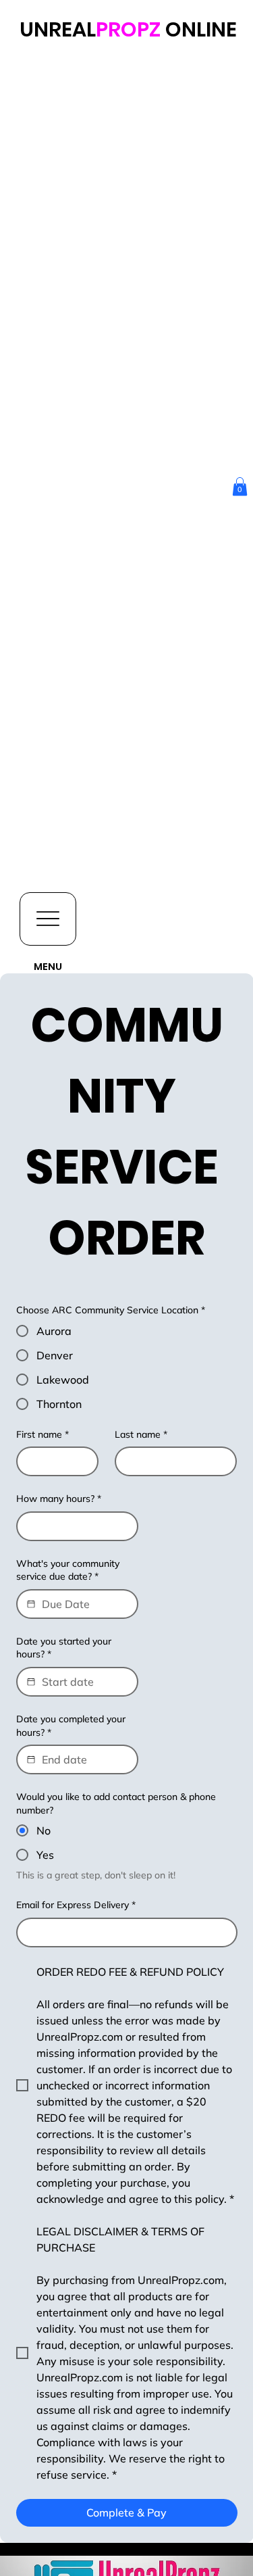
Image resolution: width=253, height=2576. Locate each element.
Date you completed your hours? (71, 1726)
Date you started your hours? (64, 1648)
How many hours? (59, 1499)
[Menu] (48, 919)
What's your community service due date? (68, 1570)
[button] (240, 486)
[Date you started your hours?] (31, 1682)
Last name (141, 1434)
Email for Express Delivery (76, 1905)
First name (43, 1434)
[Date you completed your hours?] (31, 1759)
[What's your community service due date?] (31, 1604)
